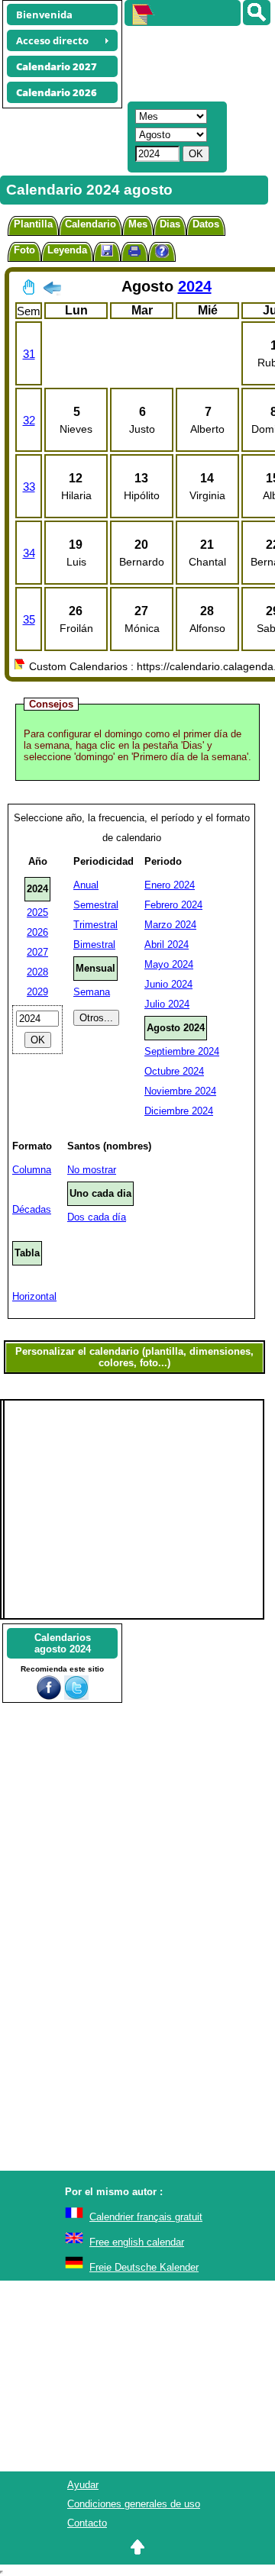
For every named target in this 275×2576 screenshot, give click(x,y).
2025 (37, 912)
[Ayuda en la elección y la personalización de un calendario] (162, 253)
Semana (92, 992)
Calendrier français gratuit (146, 2217)
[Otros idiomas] (257, 13)
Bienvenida (44, 15)
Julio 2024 (167, 1004)
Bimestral (94, 945)
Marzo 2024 (170, 925)
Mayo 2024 (169, 964)
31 (29, 354)
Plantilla (33, 224)
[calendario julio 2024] (52, 291)
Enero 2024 (170, 885)
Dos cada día (97, 1217)
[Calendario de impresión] (134, 253)
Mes (138, 224)
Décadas (32, 1209)
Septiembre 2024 (182, 1051)
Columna (32, 1170)
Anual (86, 885)
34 (29, 553)
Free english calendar (137, 2242)
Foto (24, 250)
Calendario (91, 224)
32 (29, 420)
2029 (37, 992)
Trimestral (95, 925)
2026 (37, 932)
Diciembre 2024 (179, 1111)
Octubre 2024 (174, 1071)
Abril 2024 (167, 945)
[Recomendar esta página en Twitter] (76, 1696)
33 (29, 487)
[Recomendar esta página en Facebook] (49, 1696)
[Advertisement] (192, 62)
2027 (37, 952)
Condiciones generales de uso (134, 2504)
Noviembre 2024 (180, 1091)
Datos (206, 224)
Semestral (96, 905)
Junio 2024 (168, 984)
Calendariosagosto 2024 (63, 1643)
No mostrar (92, 1170)
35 (29, 619)
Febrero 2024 (173, 905)
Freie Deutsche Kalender (144, 2267)
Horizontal (34, 1296)
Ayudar (83, 2485)
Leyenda (67, 250)
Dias (170, 224)
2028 (37, 972)
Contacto (87, 2523)
